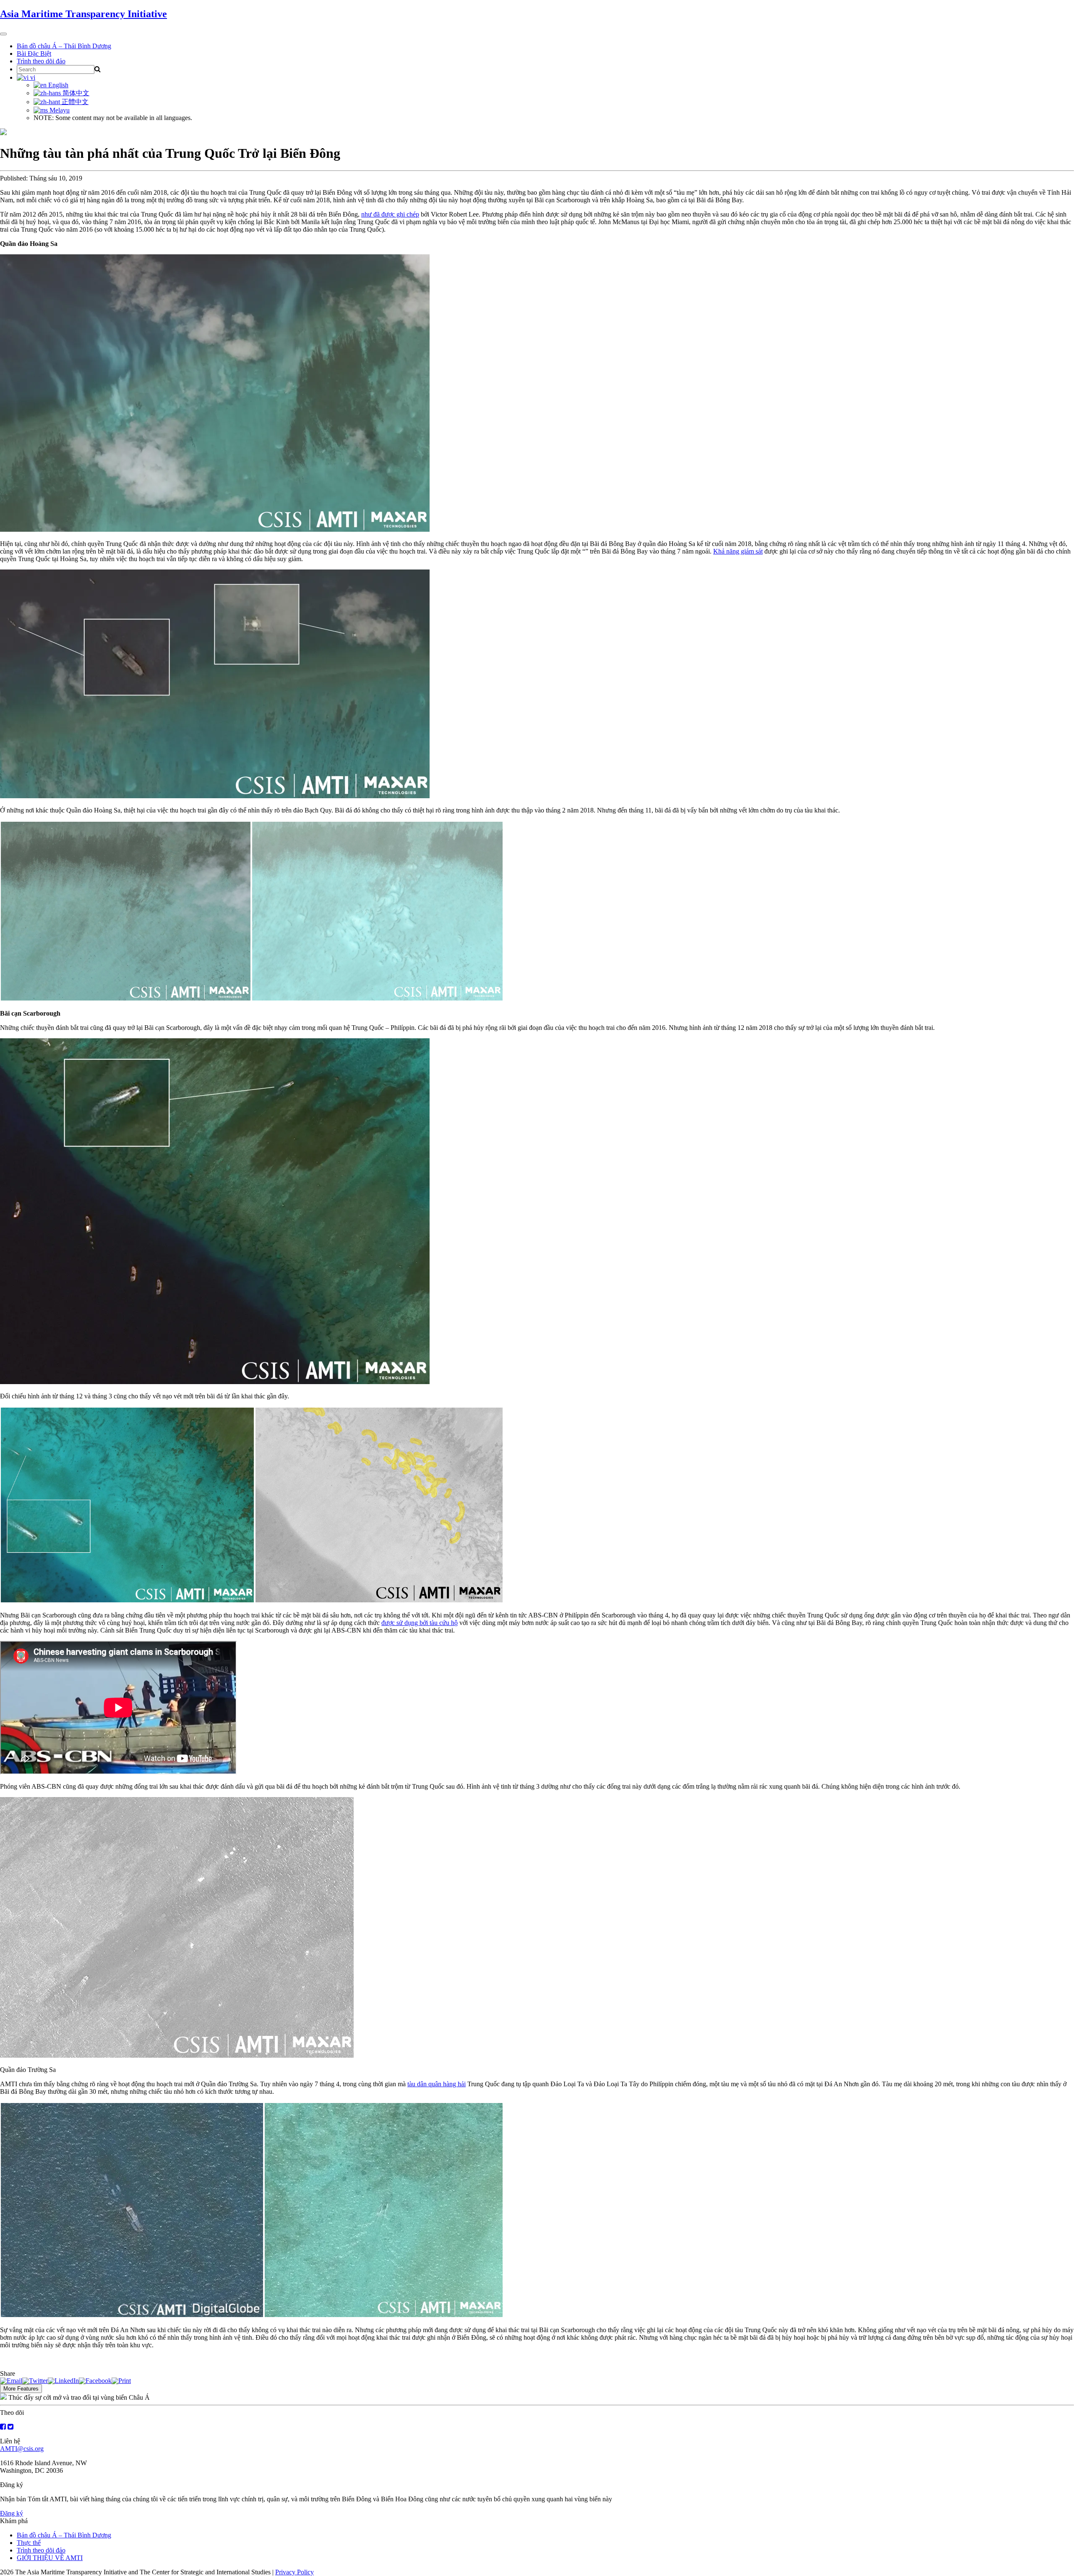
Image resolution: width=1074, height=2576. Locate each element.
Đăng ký (12, 2513)
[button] (215, 684)
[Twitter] (35, 2381)
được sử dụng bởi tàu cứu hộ (420, 1623)
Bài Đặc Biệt (34, 54)
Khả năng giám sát (738, 551)
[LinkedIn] (63, 2381)
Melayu (59, 110)
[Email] (11, 2381)
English (57, 85)
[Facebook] (95, 2381)
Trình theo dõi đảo (41, 61)
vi (32, 77)
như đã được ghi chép (390, 214)
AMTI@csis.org (22, 2449)
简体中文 (75, 93)
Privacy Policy (295, 2572)
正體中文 (74, 102)
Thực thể (29, 2543)
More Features (21, 2389)
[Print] (121, 2381)
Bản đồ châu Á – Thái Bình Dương (64, 46)
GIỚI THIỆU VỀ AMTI (50, 2558)
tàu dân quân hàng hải (437, 2084)
